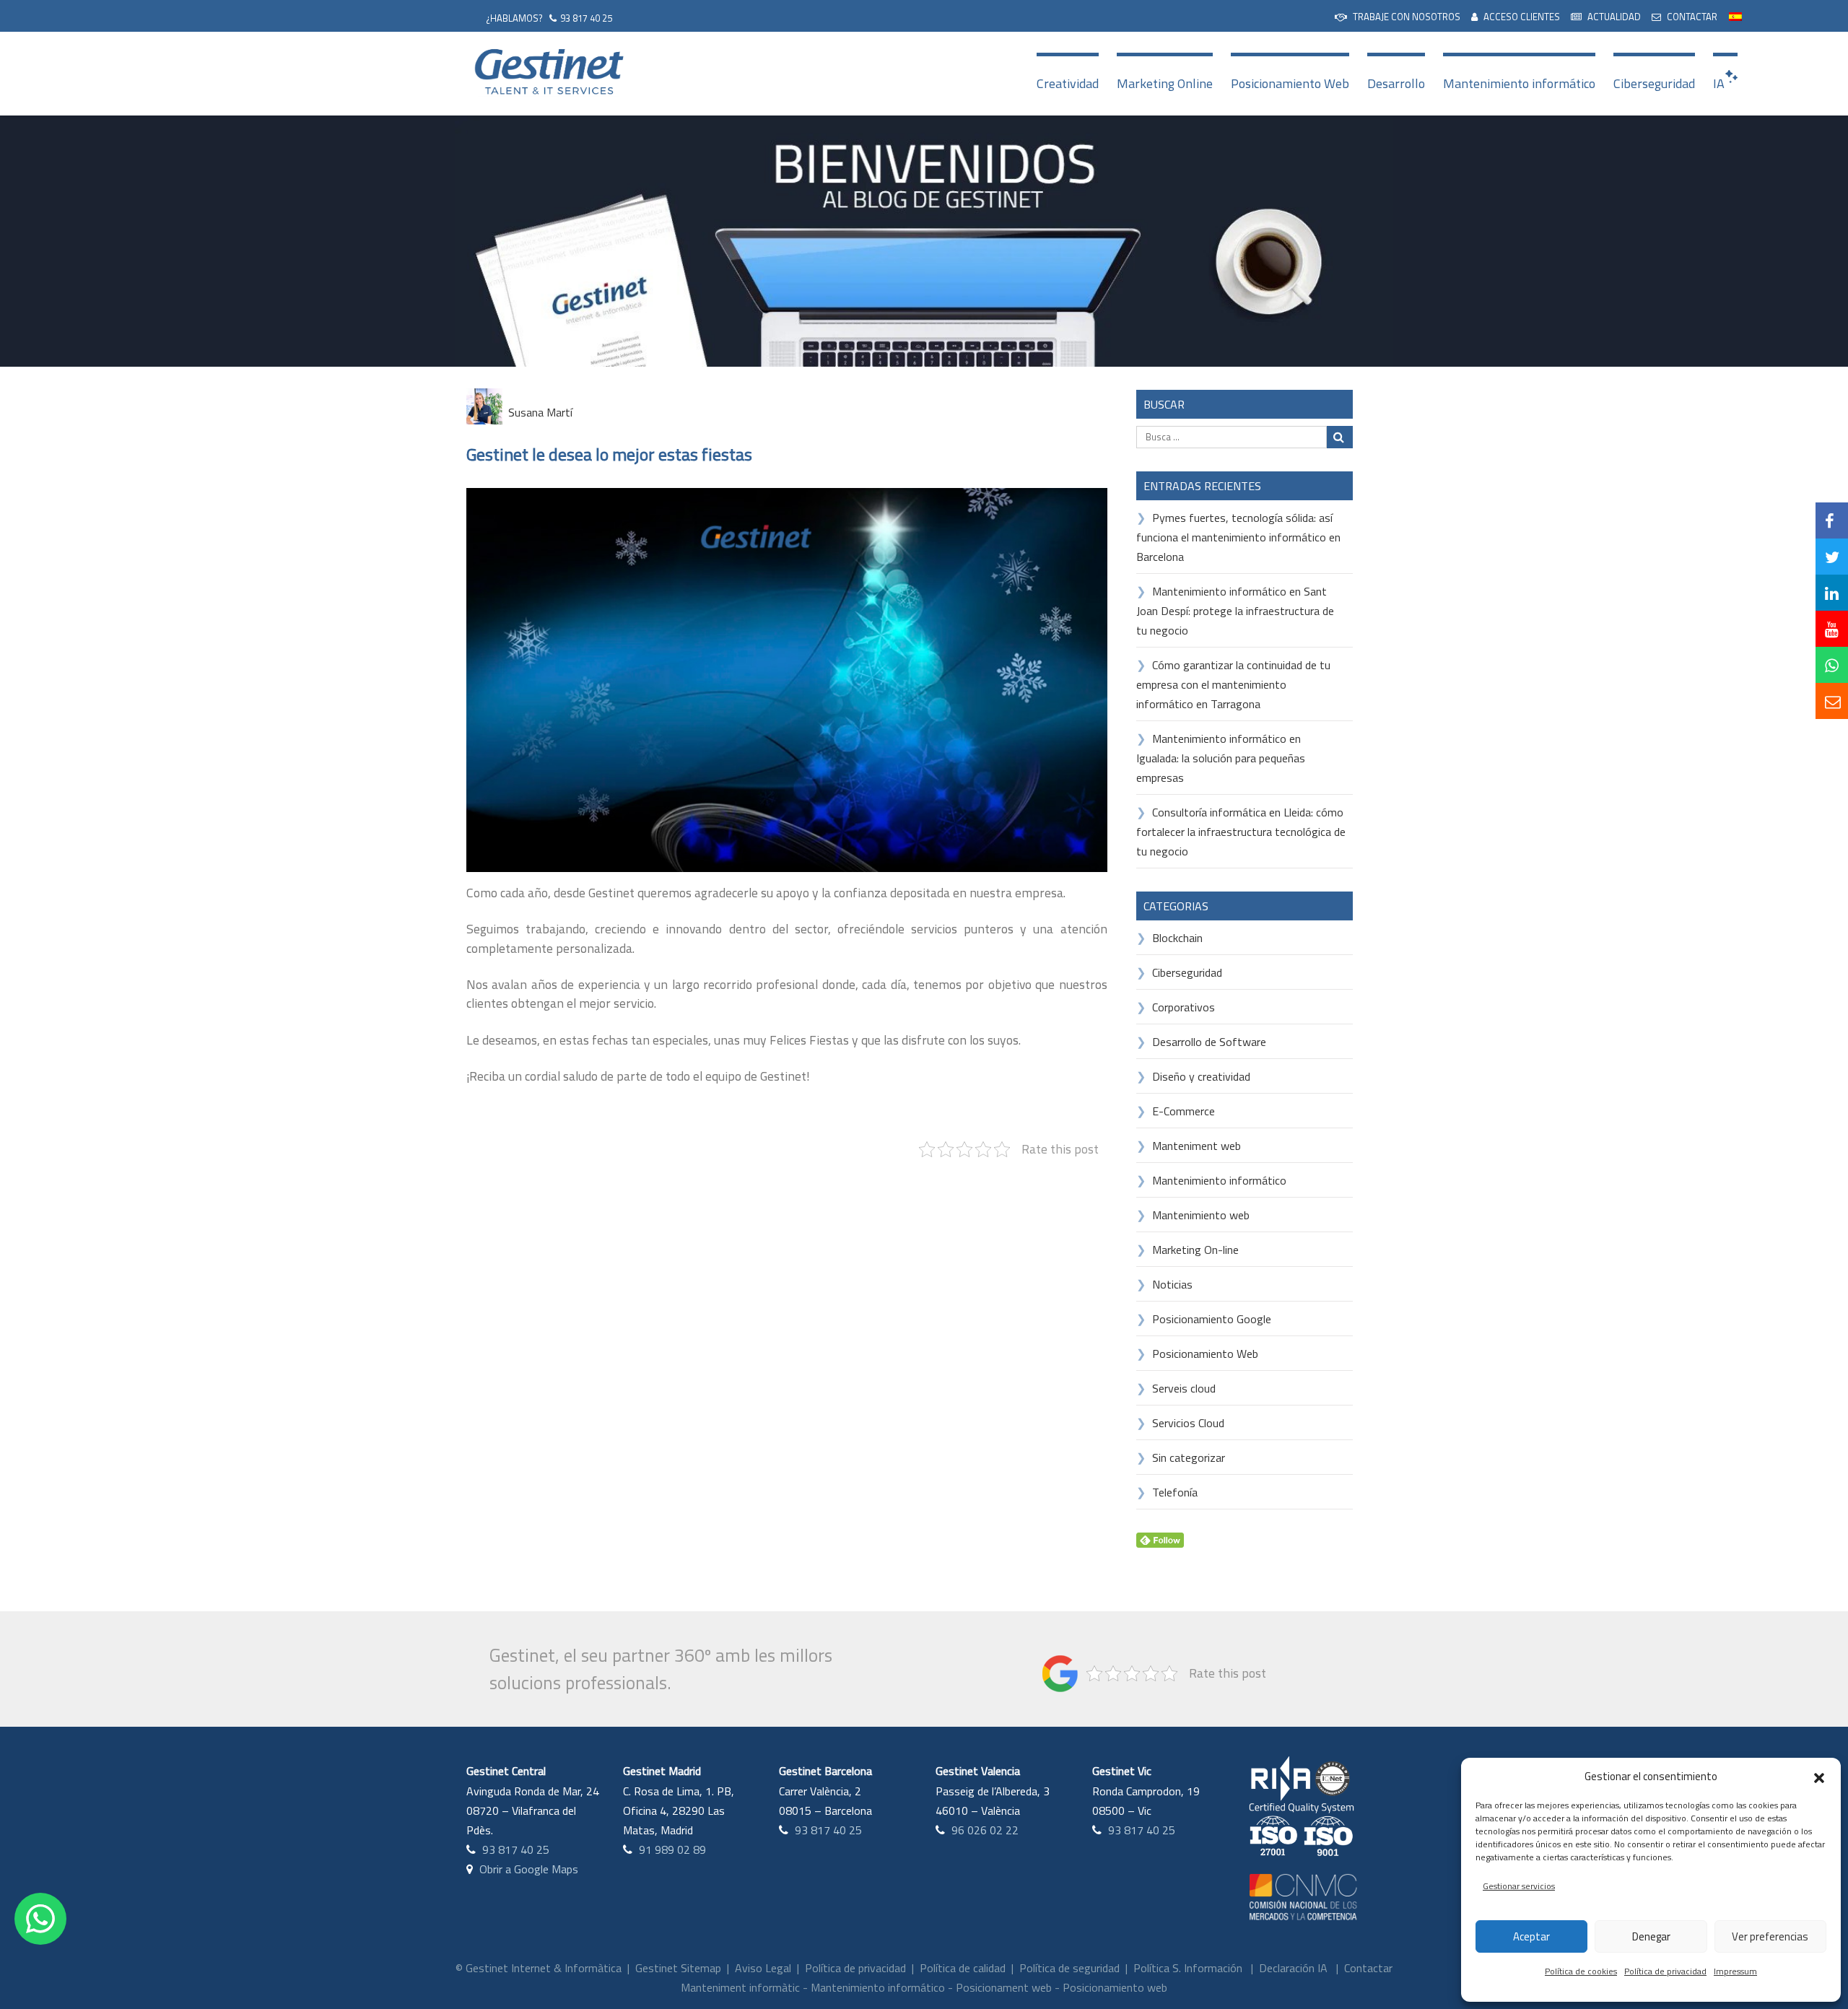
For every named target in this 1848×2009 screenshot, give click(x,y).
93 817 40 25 (586, 18)
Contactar (1368, 1968)
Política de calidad (963, 1968)
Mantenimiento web (1201, 1215)
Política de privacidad (1665, 1971)
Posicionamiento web (1115, 1987)
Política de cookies (1581, 1971)
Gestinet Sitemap (678, 1968)
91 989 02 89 (672, 1849)
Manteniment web (1197, 1146)
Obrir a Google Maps (529, 1869)
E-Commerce (1184, 1111)
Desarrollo (1396, 83)
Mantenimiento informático (1519, 83)
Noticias (1172, 1284)
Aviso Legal (763, 1968)
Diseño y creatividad (1201, 1076)
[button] (1819, 1777)
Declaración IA (1293, 1968)
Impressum (1735, 1971)
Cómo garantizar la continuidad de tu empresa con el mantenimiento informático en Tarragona (1233, 684)
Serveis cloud (1184, 1388)
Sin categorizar (1189, 1457)
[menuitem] (1398, 16)
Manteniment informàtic (740, 1987)
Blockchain (1177, 938)
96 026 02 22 (985, 1830)
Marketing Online (1165, 83)
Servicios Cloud (1188, 1423)
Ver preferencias (1770, 1936)
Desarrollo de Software (1209, 1042)
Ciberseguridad (1654, 83)
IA (1719, 83)
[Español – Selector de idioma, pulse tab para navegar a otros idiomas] (1735, 15)
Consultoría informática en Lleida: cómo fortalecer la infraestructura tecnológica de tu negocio (1241, 832)
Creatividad (1068, 83)
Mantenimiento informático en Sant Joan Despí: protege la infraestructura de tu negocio (1235, 611)
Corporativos (1184, 1007)
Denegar (1651, 1936)
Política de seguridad (1069, 1968)
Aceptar (1531, 1936)
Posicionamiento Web (1290, 83)
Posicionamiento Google (1212, 1319)
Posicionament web (1004, 1987)
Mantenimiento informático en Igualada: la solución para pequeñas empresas (1221, 758)
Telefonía (1175, 1492)
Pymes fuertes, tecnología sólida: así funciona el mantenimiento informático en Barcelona (1238, 537)
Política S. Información (1188, 1968)
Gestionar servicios (1519, 1886)
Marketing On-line (1195, 1250)
